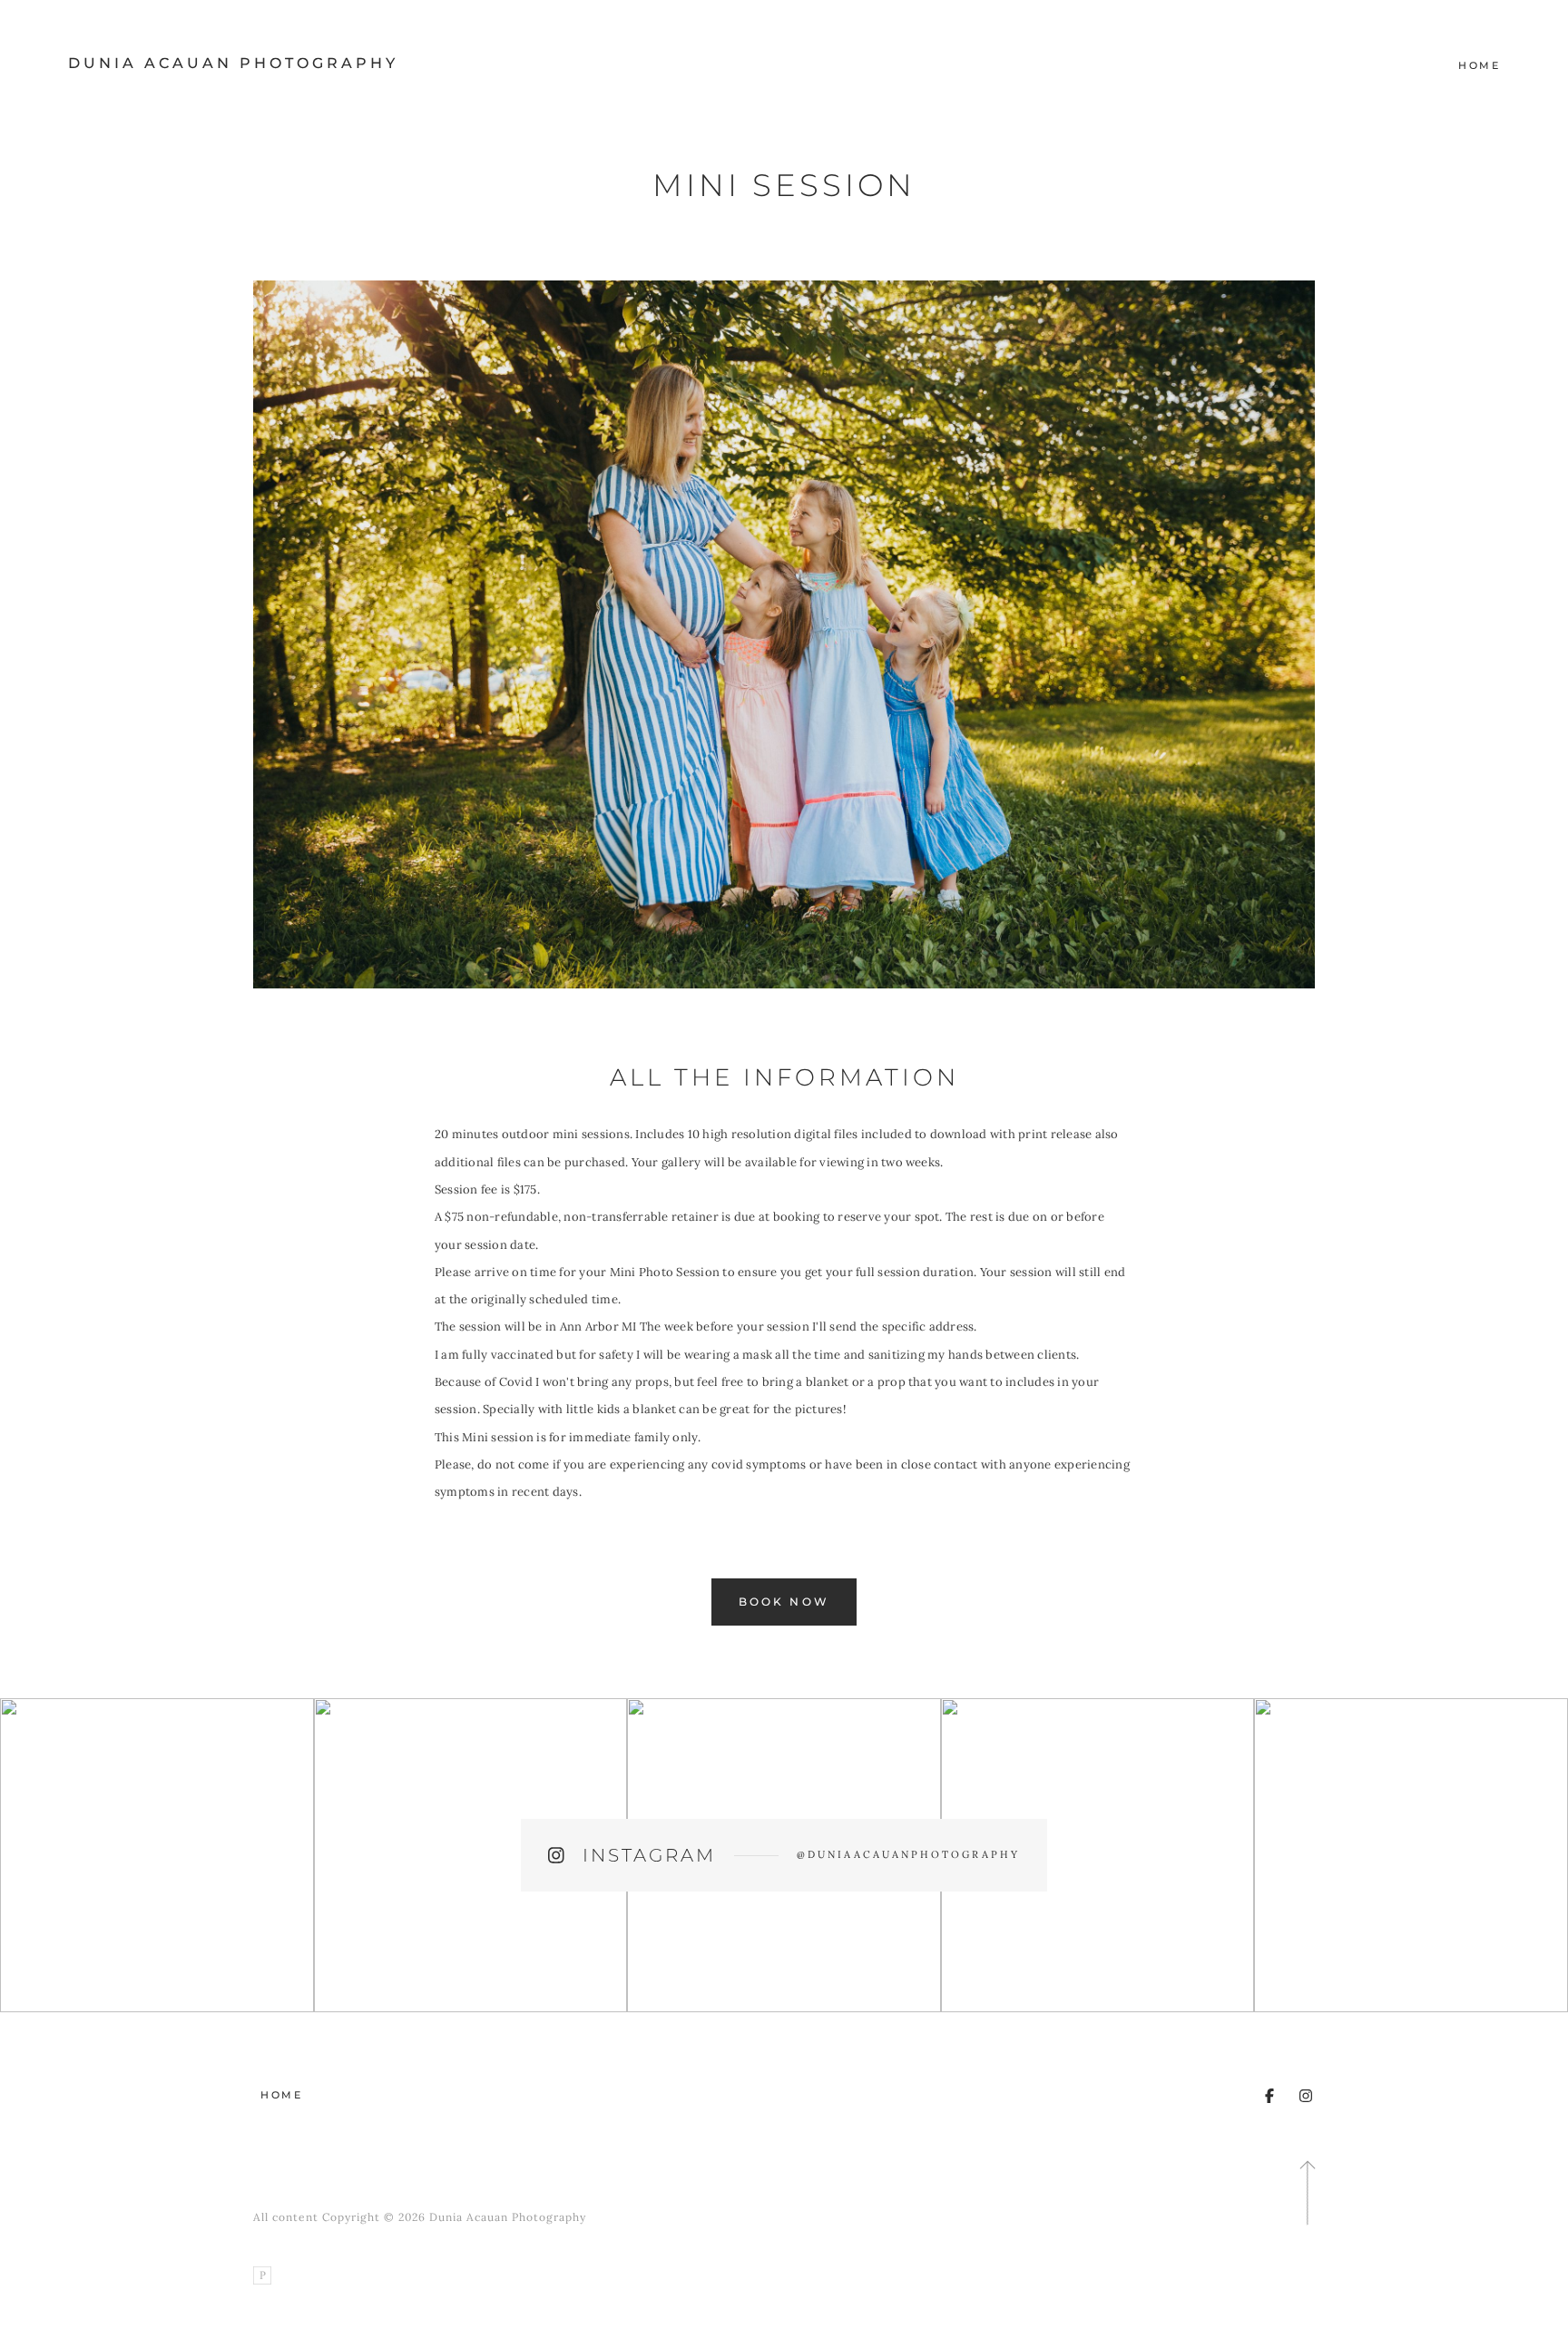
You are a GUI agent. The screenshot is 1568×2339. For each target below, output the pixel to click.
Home (1479, 65)
